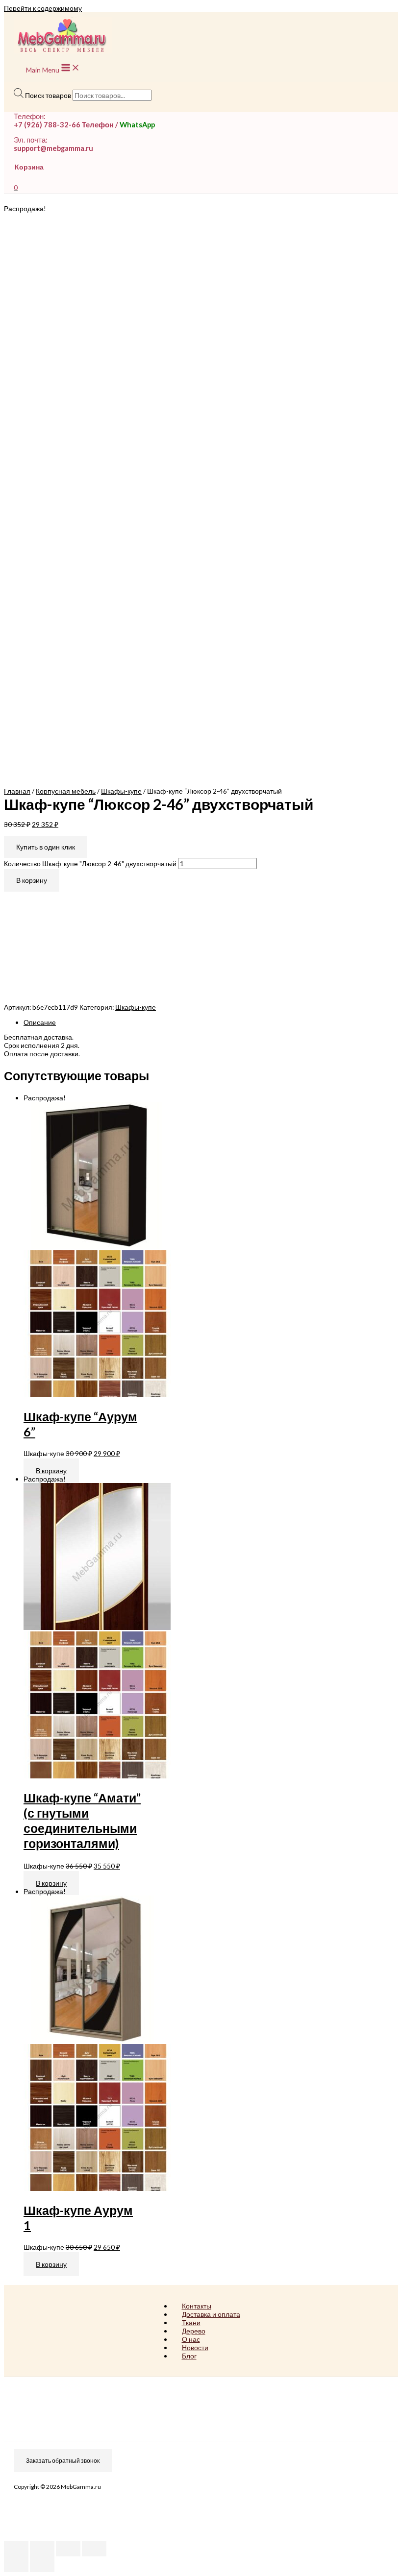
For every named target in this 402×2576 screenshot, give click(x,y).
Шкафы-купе (121, 791)
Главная (17, 791)
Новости (195, 2347)
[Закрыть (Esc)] (16, 2549)
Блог (189, 2356)
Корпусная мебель (66, 791)
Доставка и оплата (211, 2314)
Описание (40, 1022)
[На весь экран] (68, 2549)
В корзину (32, 880)
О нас (191, 2339)
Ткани (191, 2322)
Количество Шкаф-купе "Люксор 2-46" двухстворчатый (90, 863)
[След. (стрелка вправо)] (42, 2564)
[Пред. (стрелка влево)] (16, 2564)
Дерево (194, 2331)
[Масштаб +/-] (94, 2549)
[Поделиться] (42, 2549)
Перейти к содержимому (43, 8)
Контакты (197, 2306)
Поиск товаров (48, 95)
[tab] (211, 1022)
